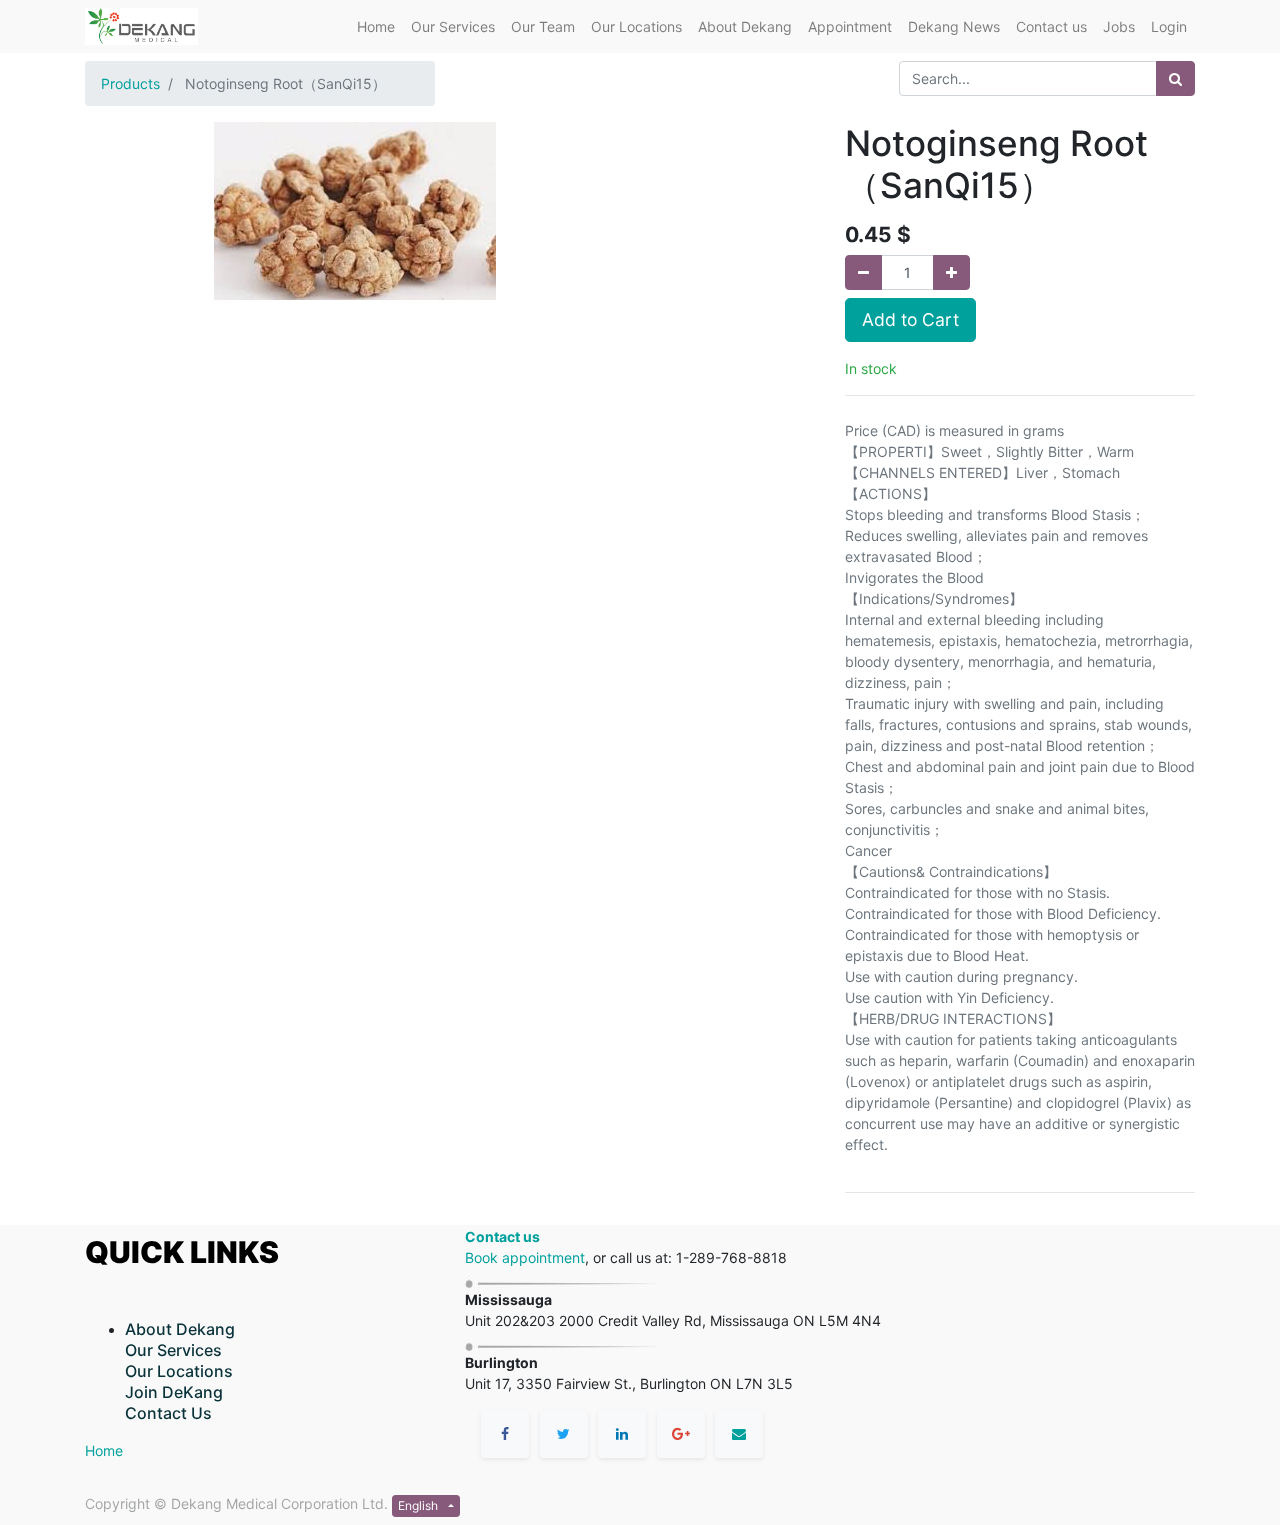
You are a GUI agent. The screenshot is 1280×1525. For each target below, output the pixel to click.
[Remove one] (863, 272)
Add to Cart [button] (910, 319)
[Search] (1175, 78)
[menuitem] (376, 26)
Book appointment (525, 1257)
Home (104, 1450)
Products (130, 83)
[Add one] (951, 272)
